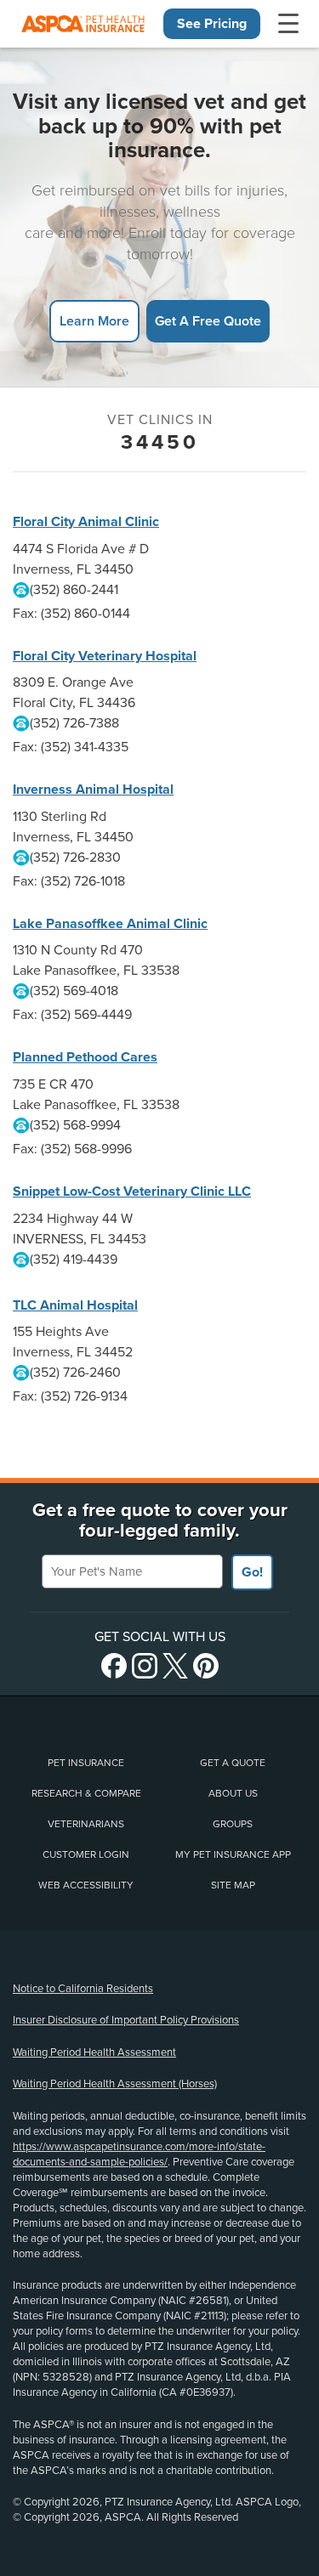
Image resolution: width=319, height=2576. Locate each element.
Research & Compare (86, 1793)
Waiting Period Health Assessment (94, 2052)
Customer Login (86, 1854)
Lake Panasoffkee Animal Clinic (110, 924)
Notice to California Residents (83, 1989)
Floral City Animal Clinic (86, 522)
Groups (233, 1824)
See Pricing (212, 24)
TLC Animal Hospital (75, 1305)
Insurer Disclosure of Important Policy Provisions (126, 2020)
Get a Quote (233, 1763)
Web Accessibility (86, 1885)
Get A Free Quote (208, 321)
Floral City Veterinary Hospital (105, 656)
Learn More (94, 321)
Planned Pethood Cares (85, 1057)
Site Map (233, 1885)
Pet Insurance (86, 1763)
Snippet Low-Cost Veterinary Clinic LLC (132, 1192)
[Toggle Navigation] (288, 24)
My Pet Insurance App (233, 1854)
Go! (252, 1572)
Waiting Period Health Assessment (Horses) (115, 2084)
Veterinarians (86, 1824)
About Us (233, 1793)
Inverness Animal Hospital (93, 790)
